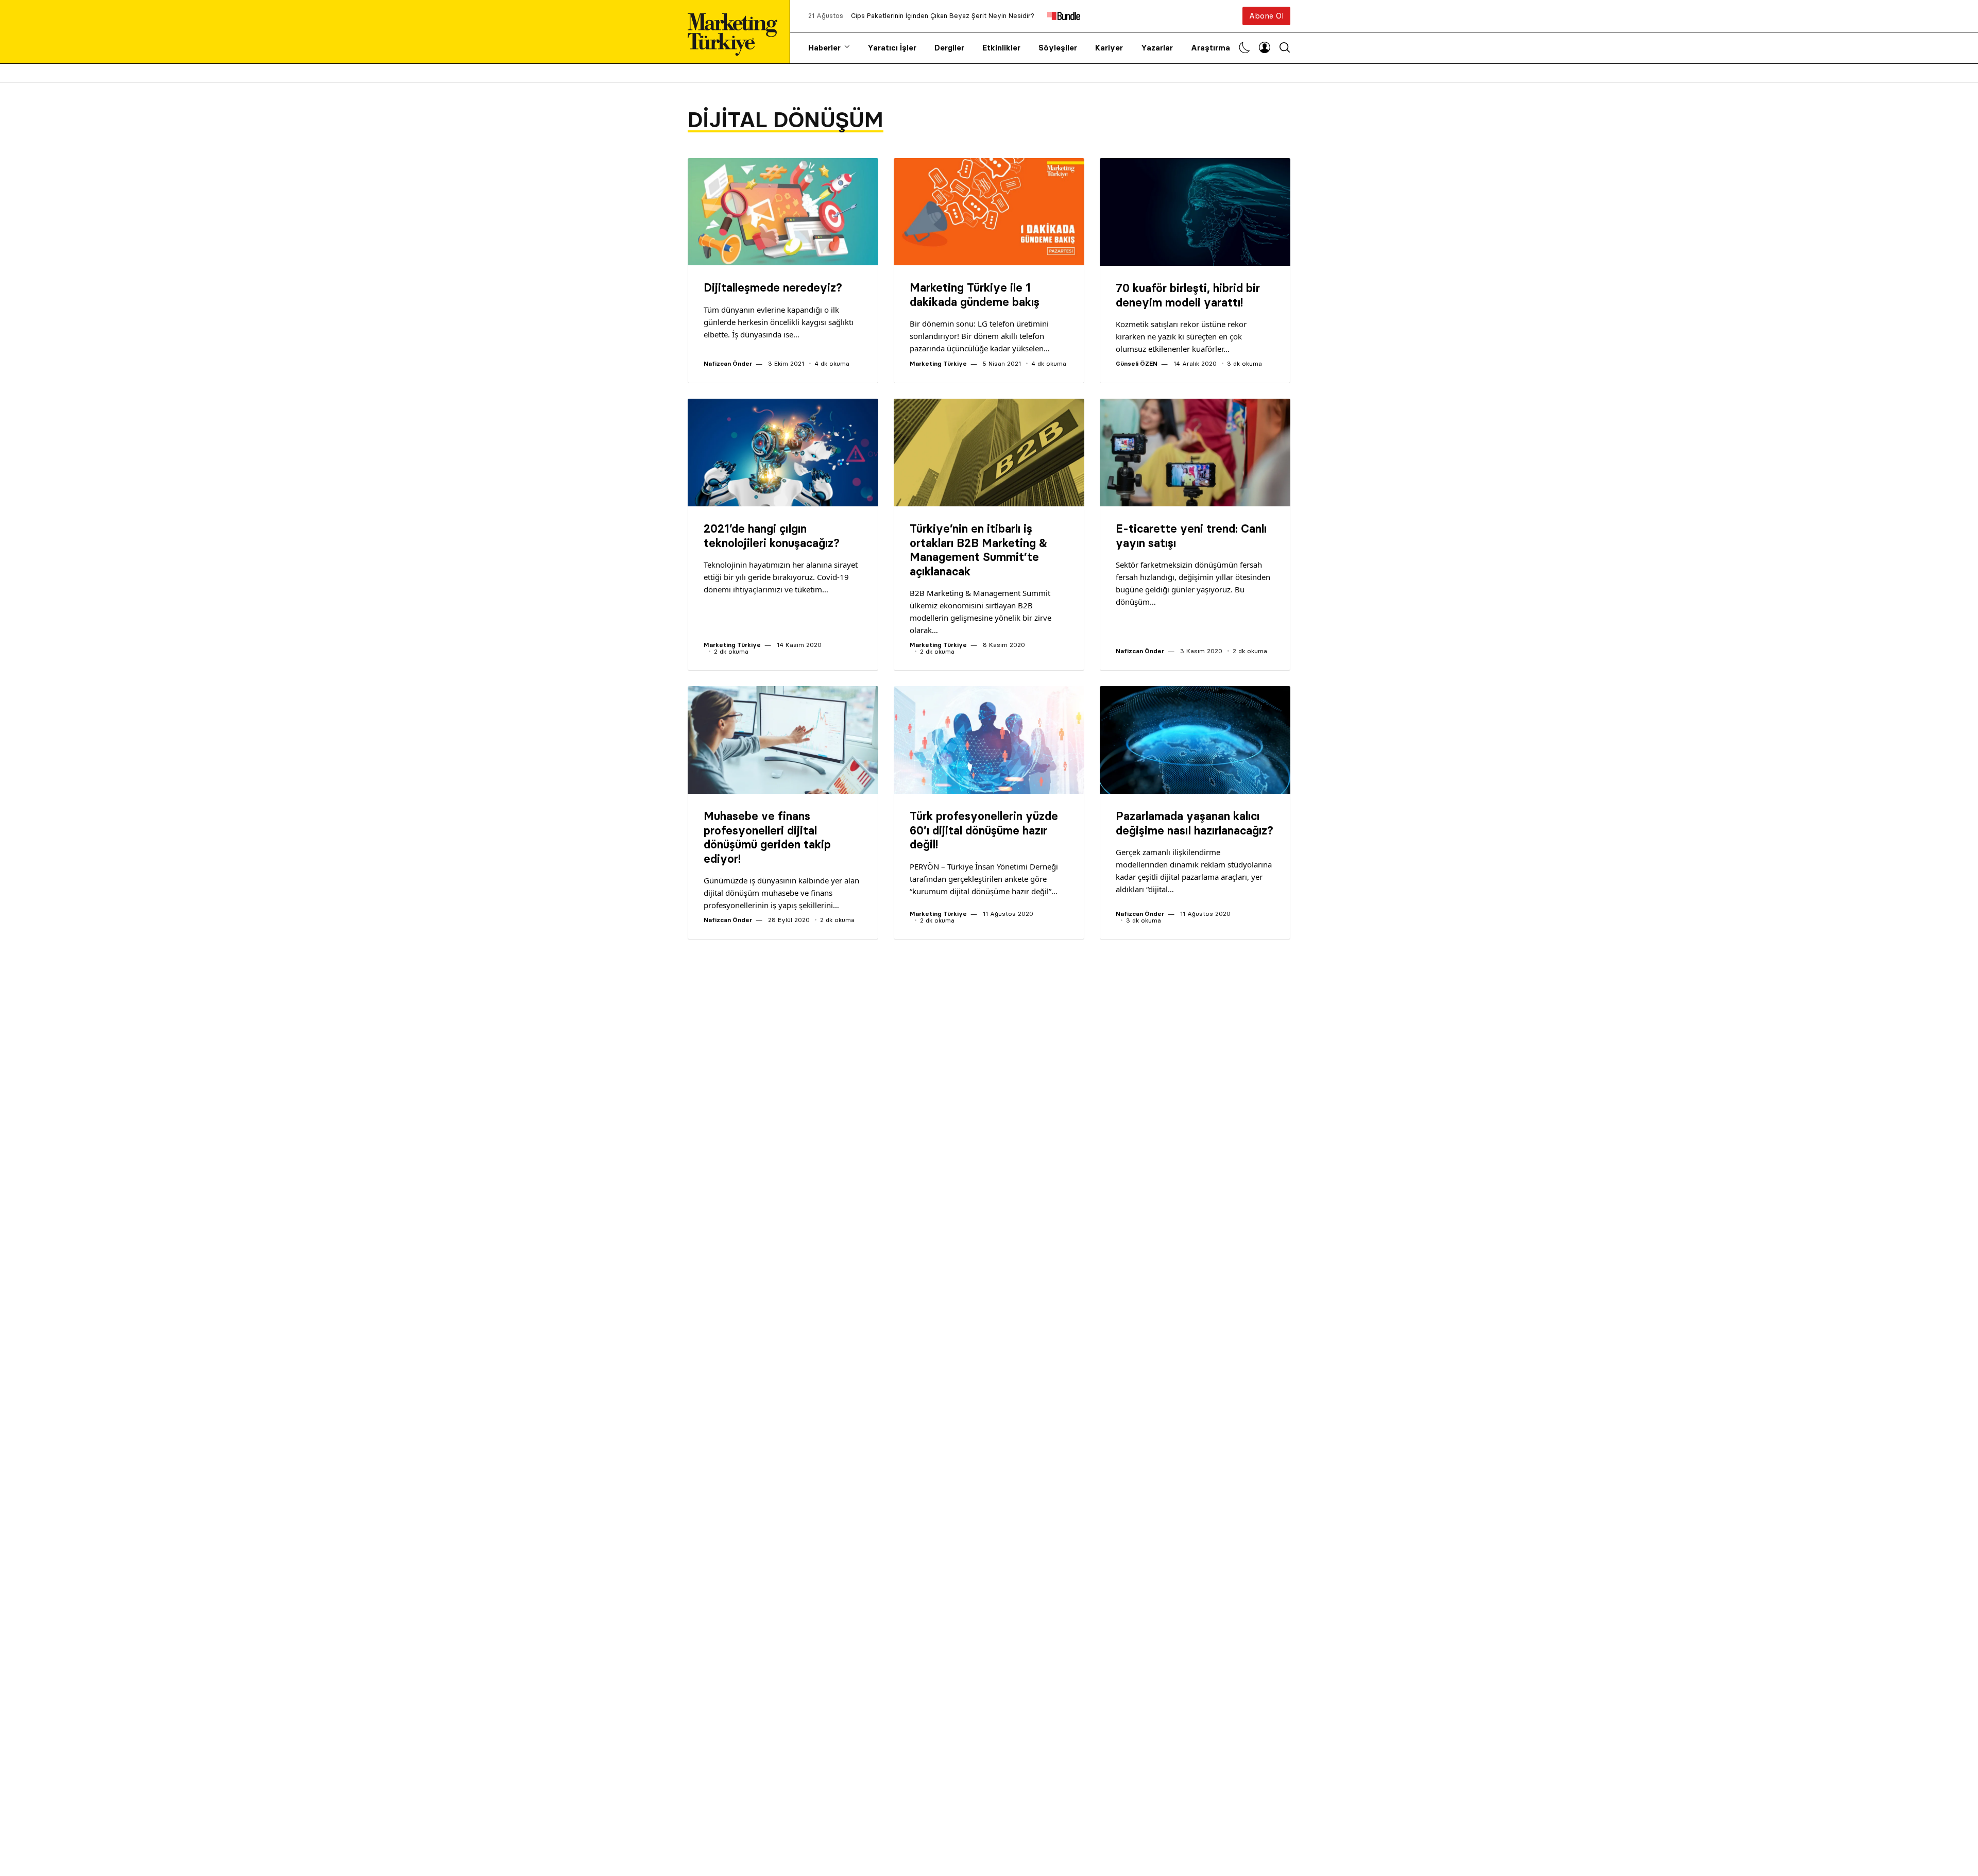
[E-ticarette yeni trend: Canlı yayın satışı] (1195, 453)
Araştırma (1210, 48)
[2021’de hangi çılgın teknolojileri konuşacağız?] (783, 453)
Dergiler (949, 48)
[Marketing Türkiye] (737, 32)
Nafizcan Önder (728, 363)
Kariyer (1109, 48)
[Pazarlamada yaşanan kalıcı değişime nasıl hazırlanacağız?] (1195, 740)
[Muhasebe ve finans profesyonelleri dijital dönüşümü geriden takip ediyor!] (783, 740)
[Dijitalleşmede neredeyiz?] (783, 212)
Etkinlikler (1001, 48)
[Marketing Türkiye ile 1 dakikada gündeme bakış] (989, 212)
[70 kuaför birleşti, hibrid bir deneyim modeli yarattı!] (1195, 212)
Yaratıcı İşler (892, 48)
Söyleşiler (1058, 48)
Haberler (824, 48)
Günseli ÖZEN (1137, 363)
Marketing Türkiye (938, 363)
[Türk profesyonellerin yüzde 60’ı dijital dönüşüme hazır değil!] (989, 740)
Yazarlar (1157, 48)
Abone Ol (1266, 16)
